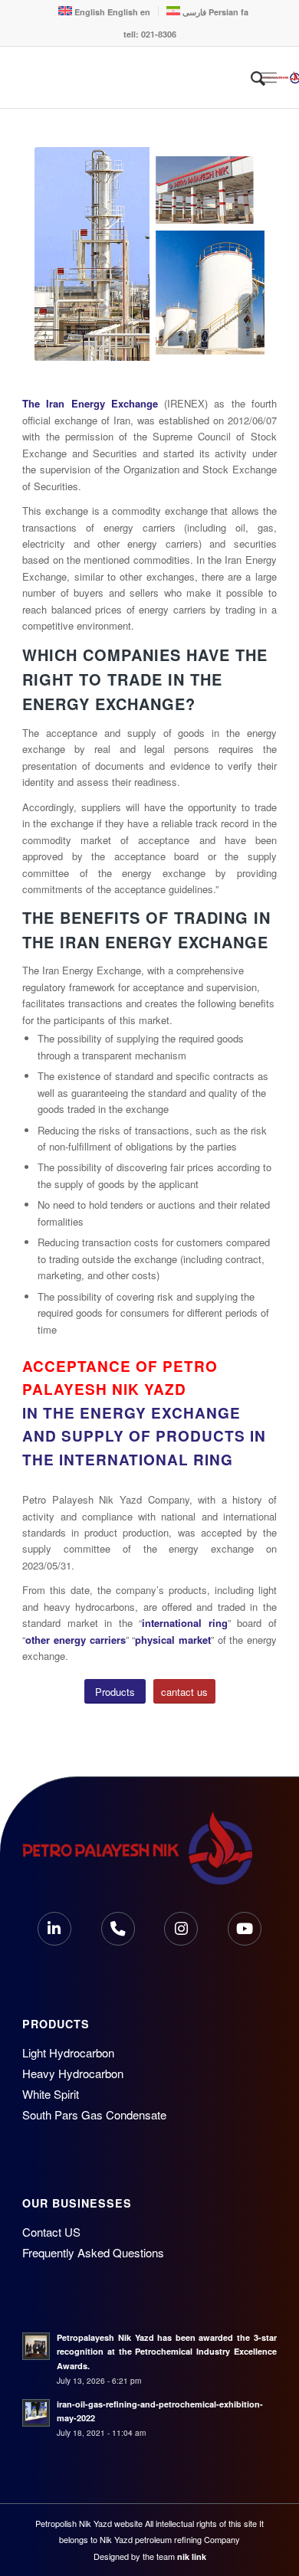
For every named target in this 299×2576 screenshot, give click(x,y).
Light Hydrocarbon (68, 2052)
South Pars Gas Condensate (94, 2114)
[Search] (250, 77)
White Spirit (51, 2094)
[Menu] (269, 77)
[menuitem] (258, 77)
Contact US (51, 2232)
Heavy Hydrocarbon (73, 2073)
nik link (192, 2556)
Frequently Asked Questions (93, 2252)
